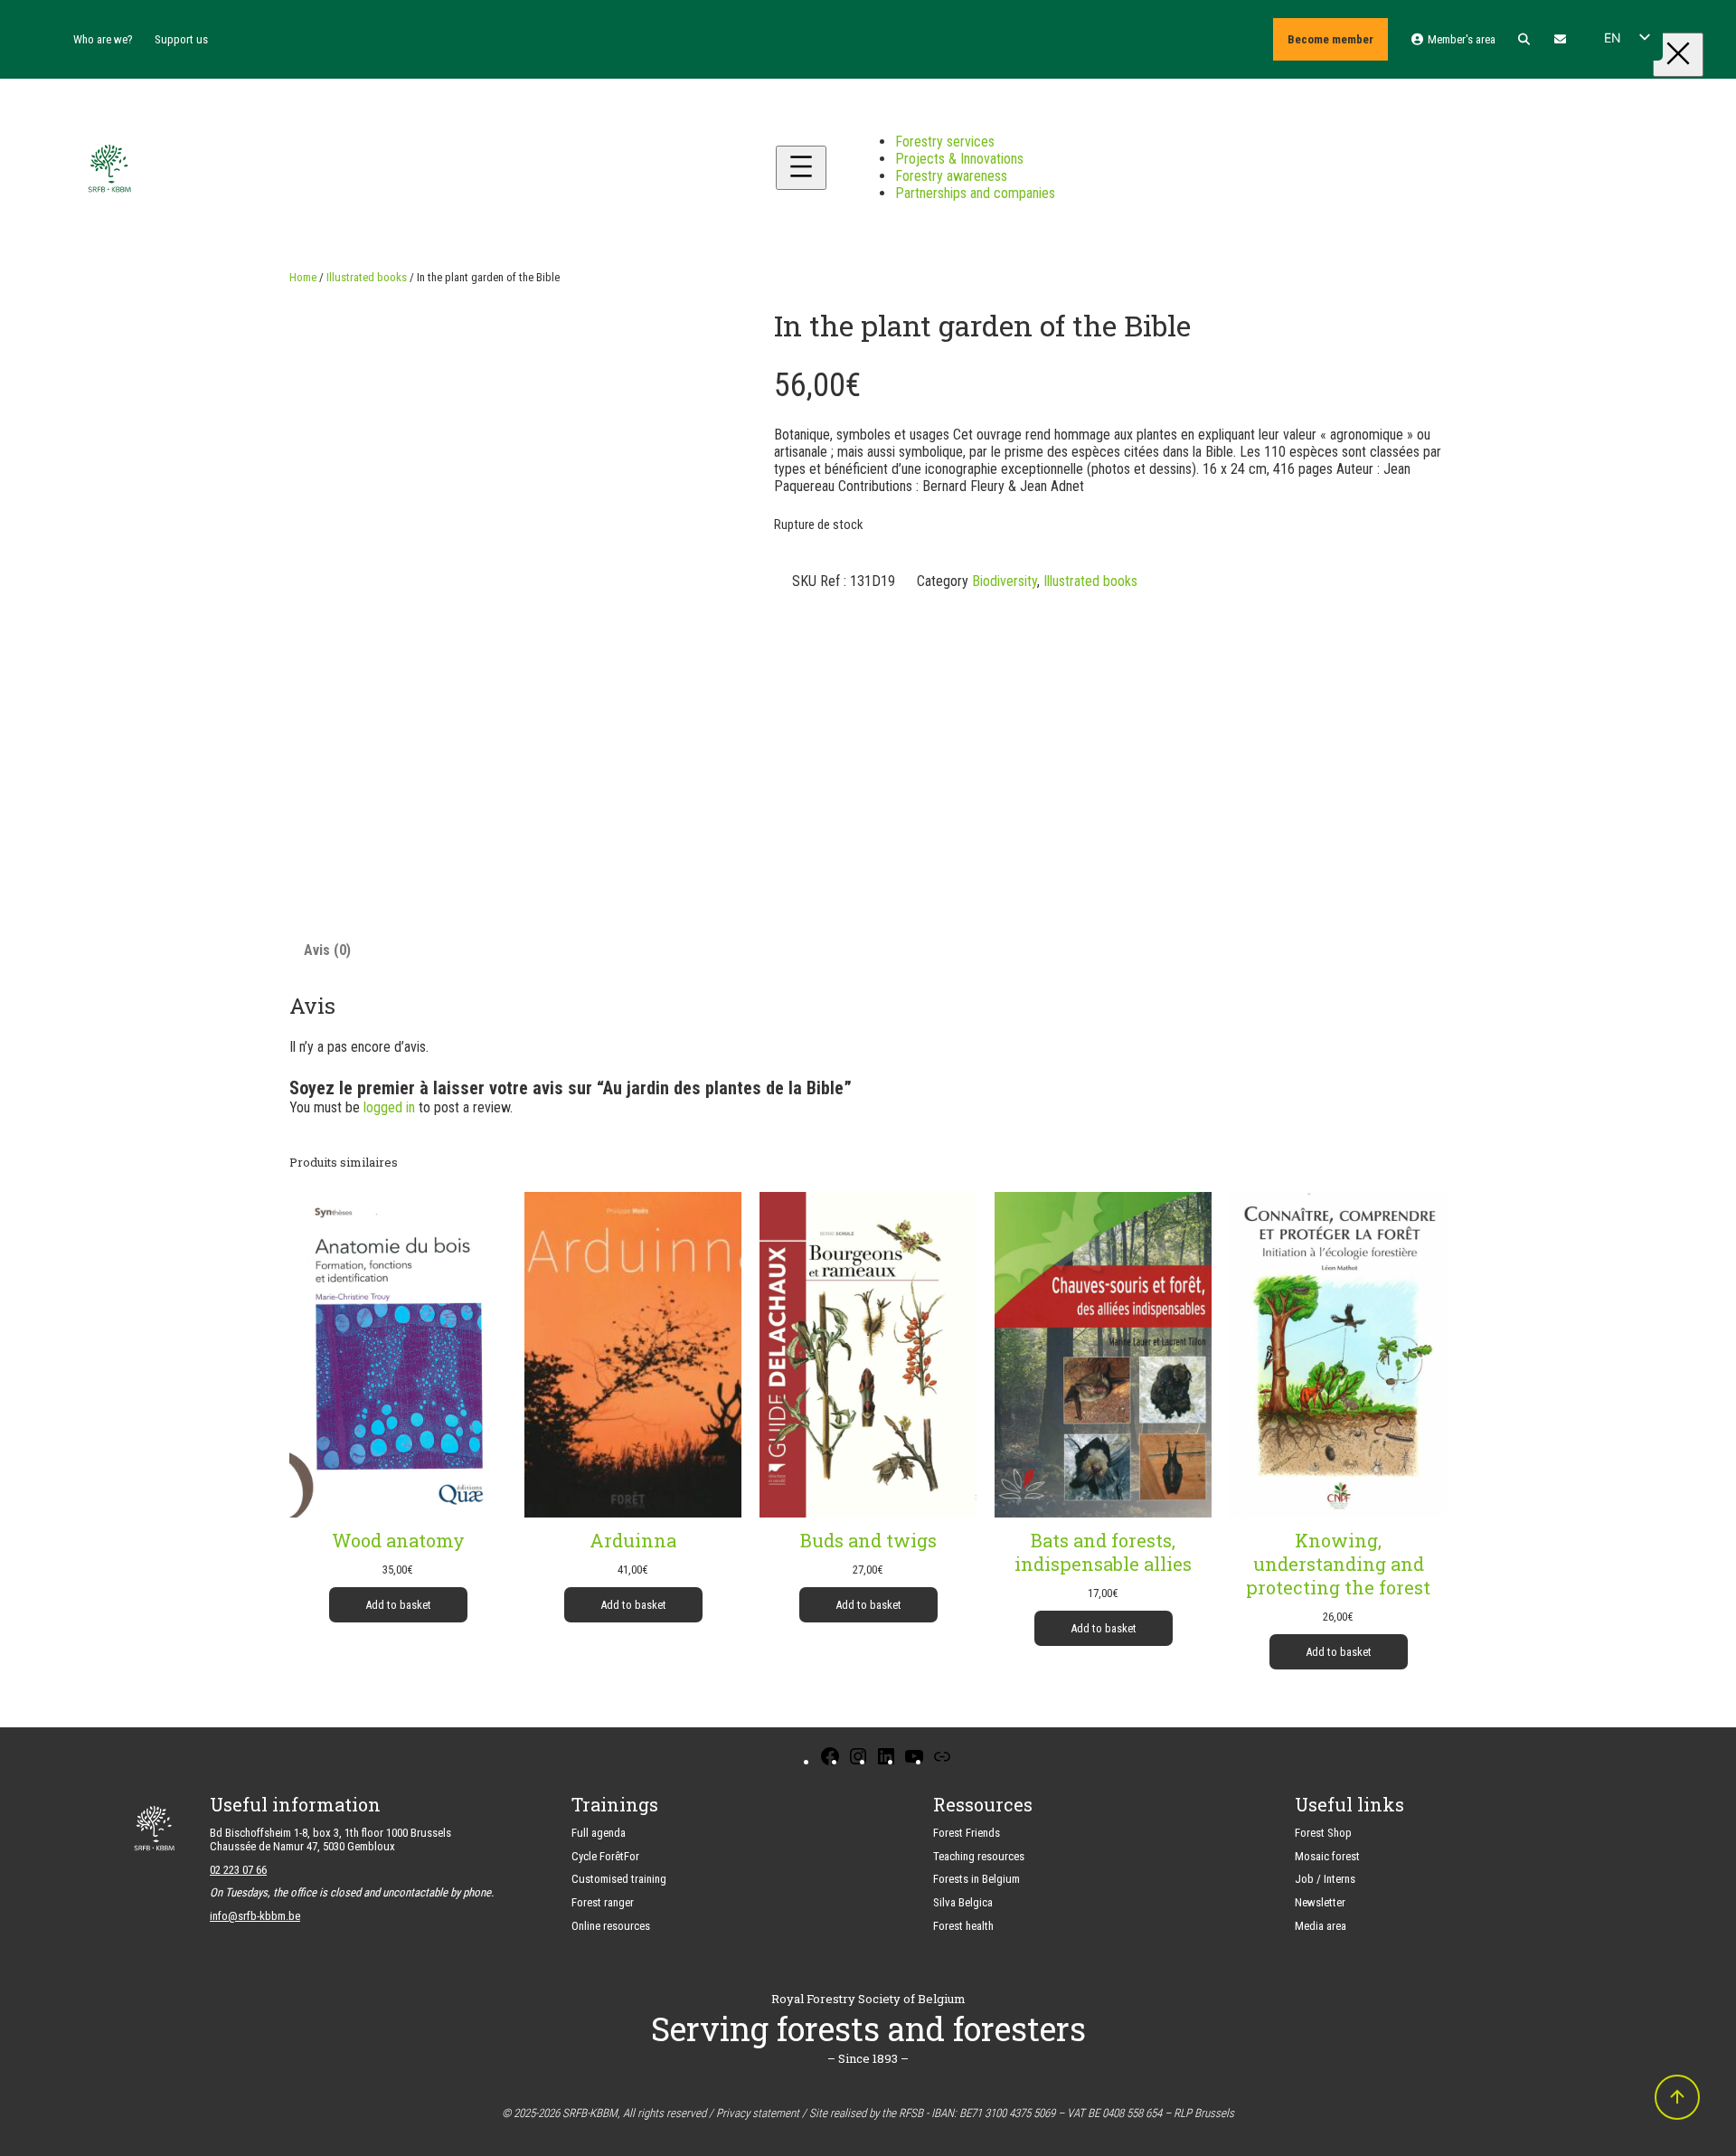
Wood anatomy (398, 1540)
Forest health (963, 1926)
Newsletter (1320, 1902)
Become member (1330, 39)
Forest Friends (967, 1833)
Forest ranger (603, 1902)
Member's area (1460, 39)
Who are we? (103, 39)
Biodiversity (1005, 581)
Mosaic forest (1327, 1856)
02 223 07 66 (238, 1870)
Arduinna (633, 1540)
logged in (389, 1107)
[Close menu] (1678, 55)
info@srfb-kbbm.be (255, 1916)
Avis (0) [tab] (327, 950)
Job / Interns (1325, 1879)
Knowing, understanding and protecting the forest (1338, 1564)
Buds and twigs (868, 1540)
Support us (181, 39)
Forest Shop (1323, 1833)
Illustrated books (367, 277)
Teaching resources (979, 1856)
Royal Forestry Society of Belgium (868, 1999)
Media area (1321, 1926)
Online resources (611, 1926)
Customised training (619, 1879)
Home (303, 277)
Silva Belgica (963, 1902)
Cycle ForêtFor (605, 1856)
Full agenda (599, 1833)
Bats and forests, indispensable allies (1103, 1552)
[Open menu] (801, 168)
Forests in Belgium (976, 1879)
